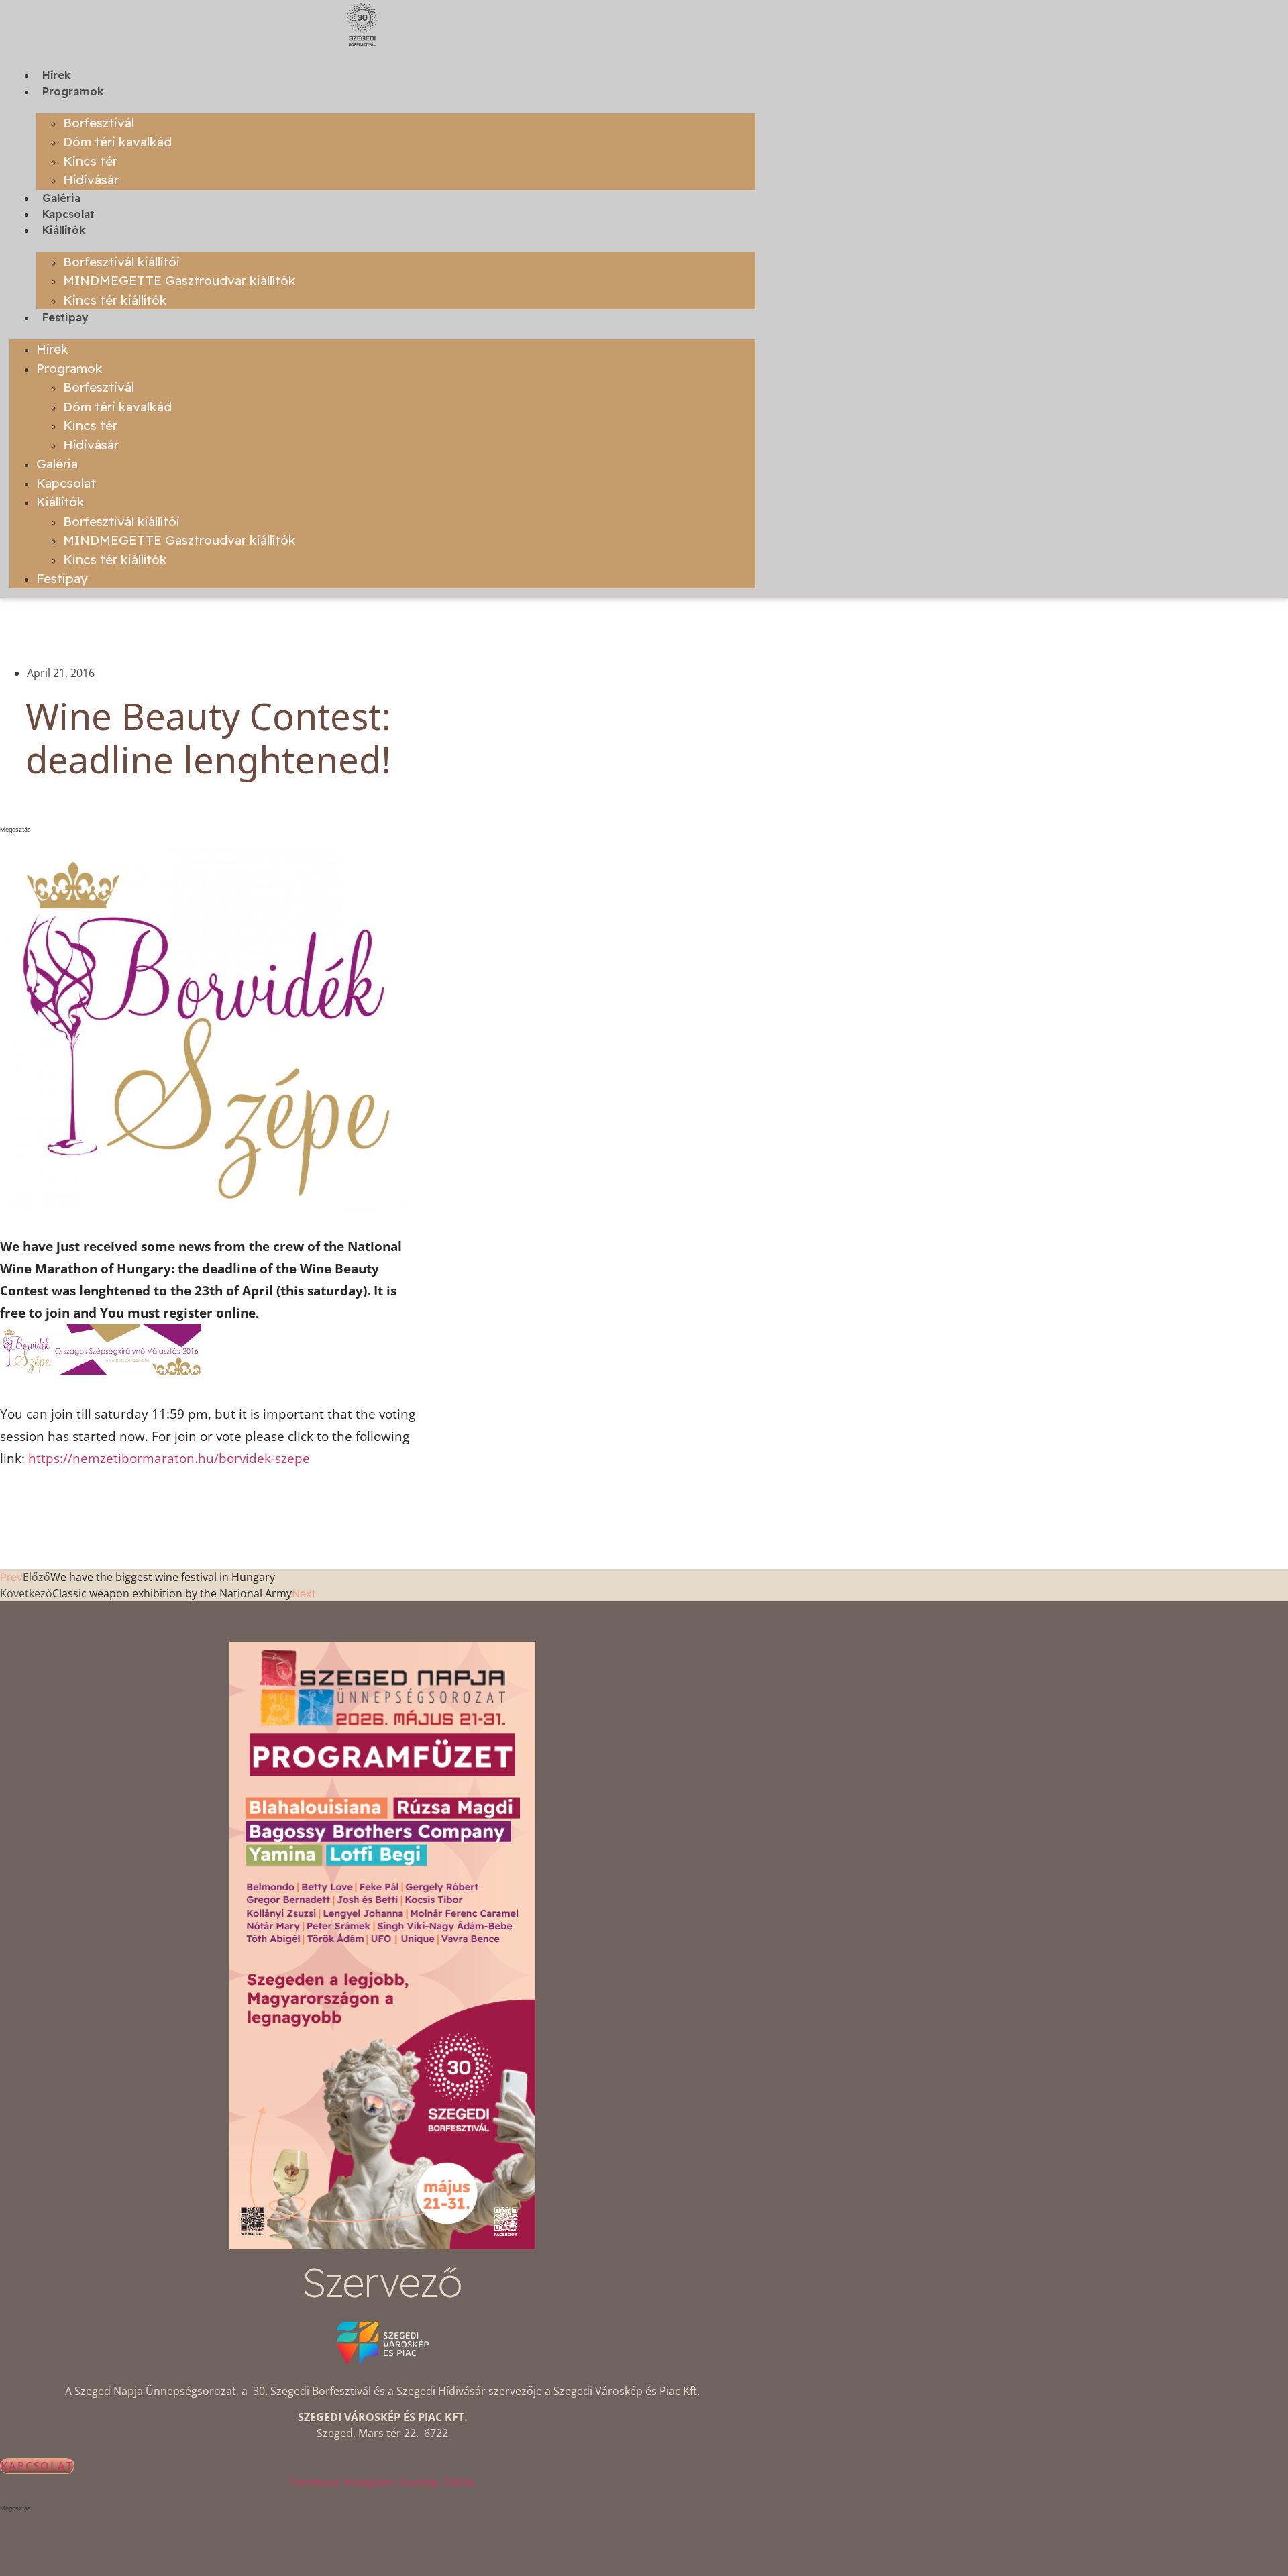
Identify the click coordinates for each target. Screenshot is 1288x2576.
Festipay (65, 317)
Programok (73, 91)
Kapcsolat (68, 214)
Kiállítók (64, 230)
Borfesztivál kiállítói (121, 262)
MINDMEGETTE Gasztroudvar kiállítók (179, 280)
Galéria (61, 198)
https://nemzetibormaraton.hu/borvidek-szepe (171, 1458)
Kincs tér (90, 161)
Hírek (57, 75)
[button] (208, 830)
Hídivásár (91, 180)
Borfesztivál (99, 123)
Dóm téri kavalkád (117, 142)
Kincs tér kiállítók (115, 300)
